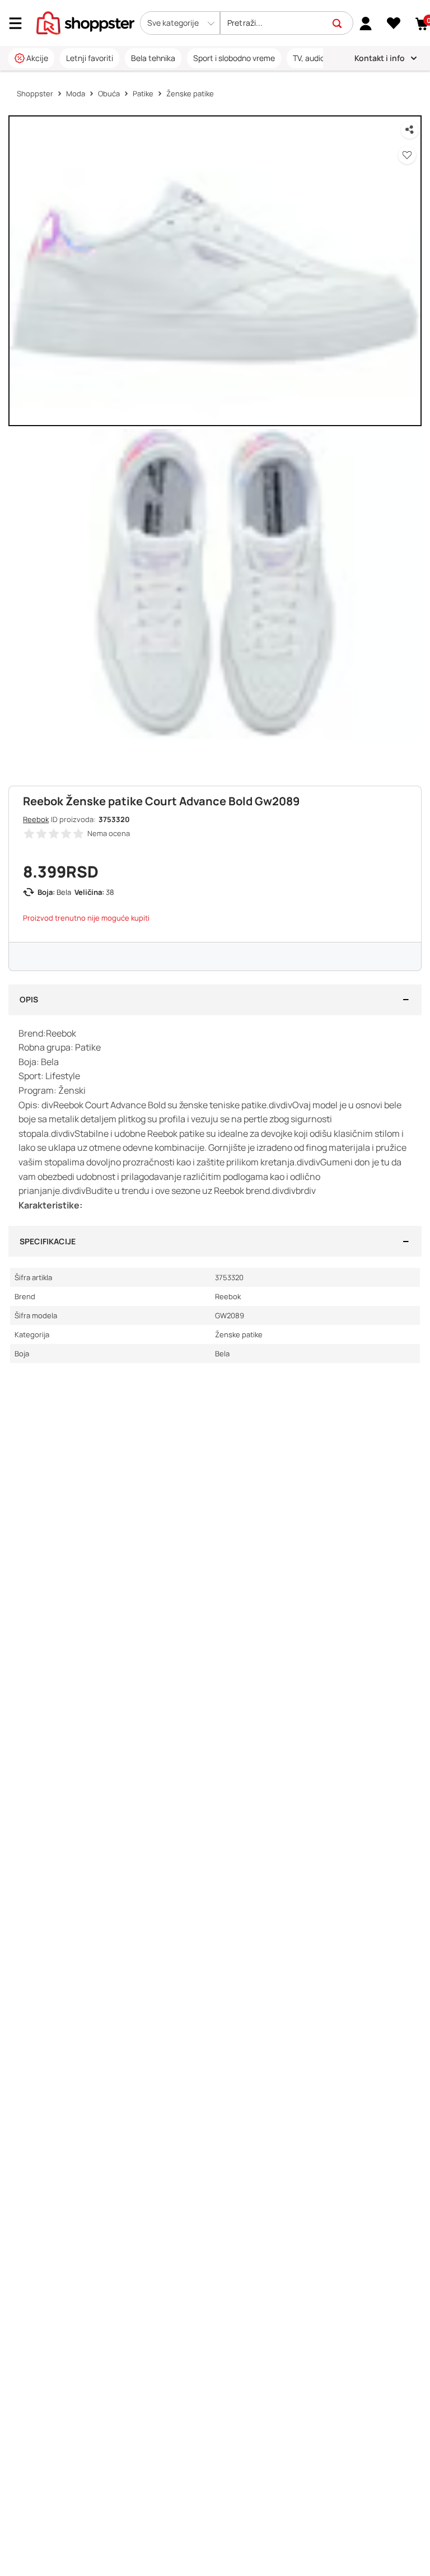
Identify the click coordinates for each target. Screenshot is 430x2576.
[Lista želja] (394, 24)
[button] (180, 23)
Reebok (36, 819)
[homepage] (85, 22)
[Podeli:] (410, 130)
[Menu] (20, 23)
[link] (366, 23)
